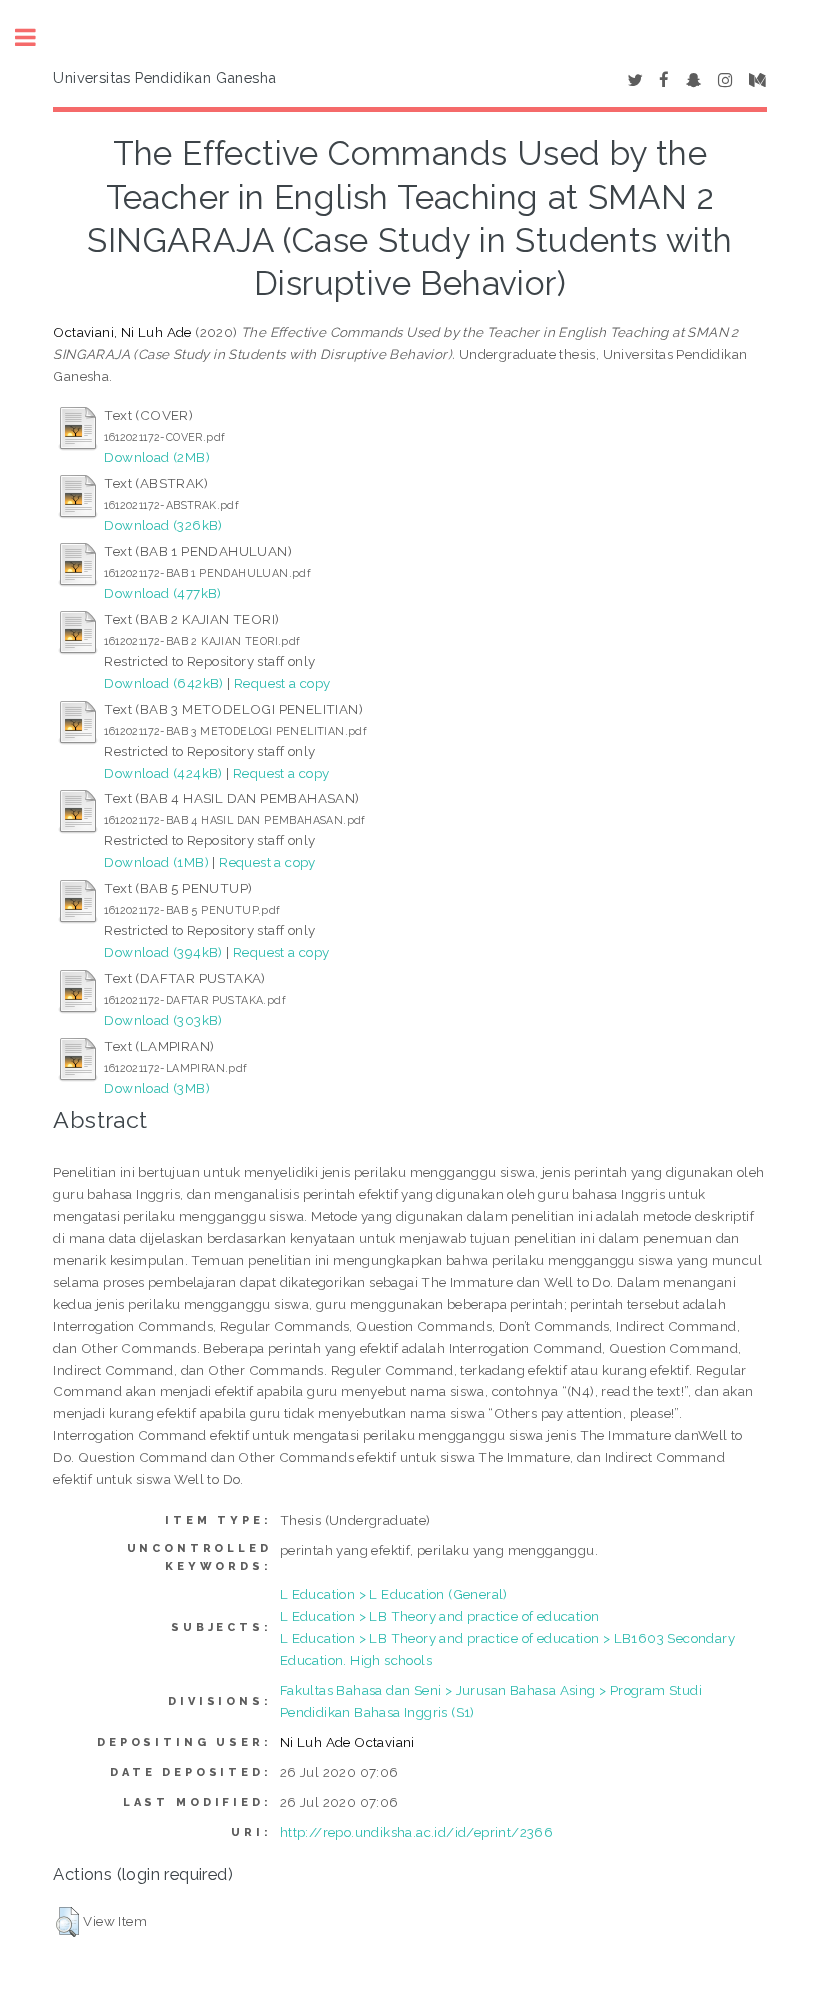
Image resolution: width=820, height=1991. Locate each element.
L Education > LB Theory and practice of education (440, 1616)
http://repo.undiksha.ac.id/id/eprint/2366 (416, 1832)
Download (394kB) (163, 952)
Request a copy (282, 683)
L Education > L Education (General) (394, 1594)
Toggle (36, 37)
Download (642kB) (163, 683)
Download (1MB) (156, 862)
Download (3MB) (157, 1088)
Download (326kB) (163, 525)
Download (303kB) (163, 1020)
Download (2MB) (157, 457)
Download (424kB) (163, 773)
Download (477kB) (162, 593)
